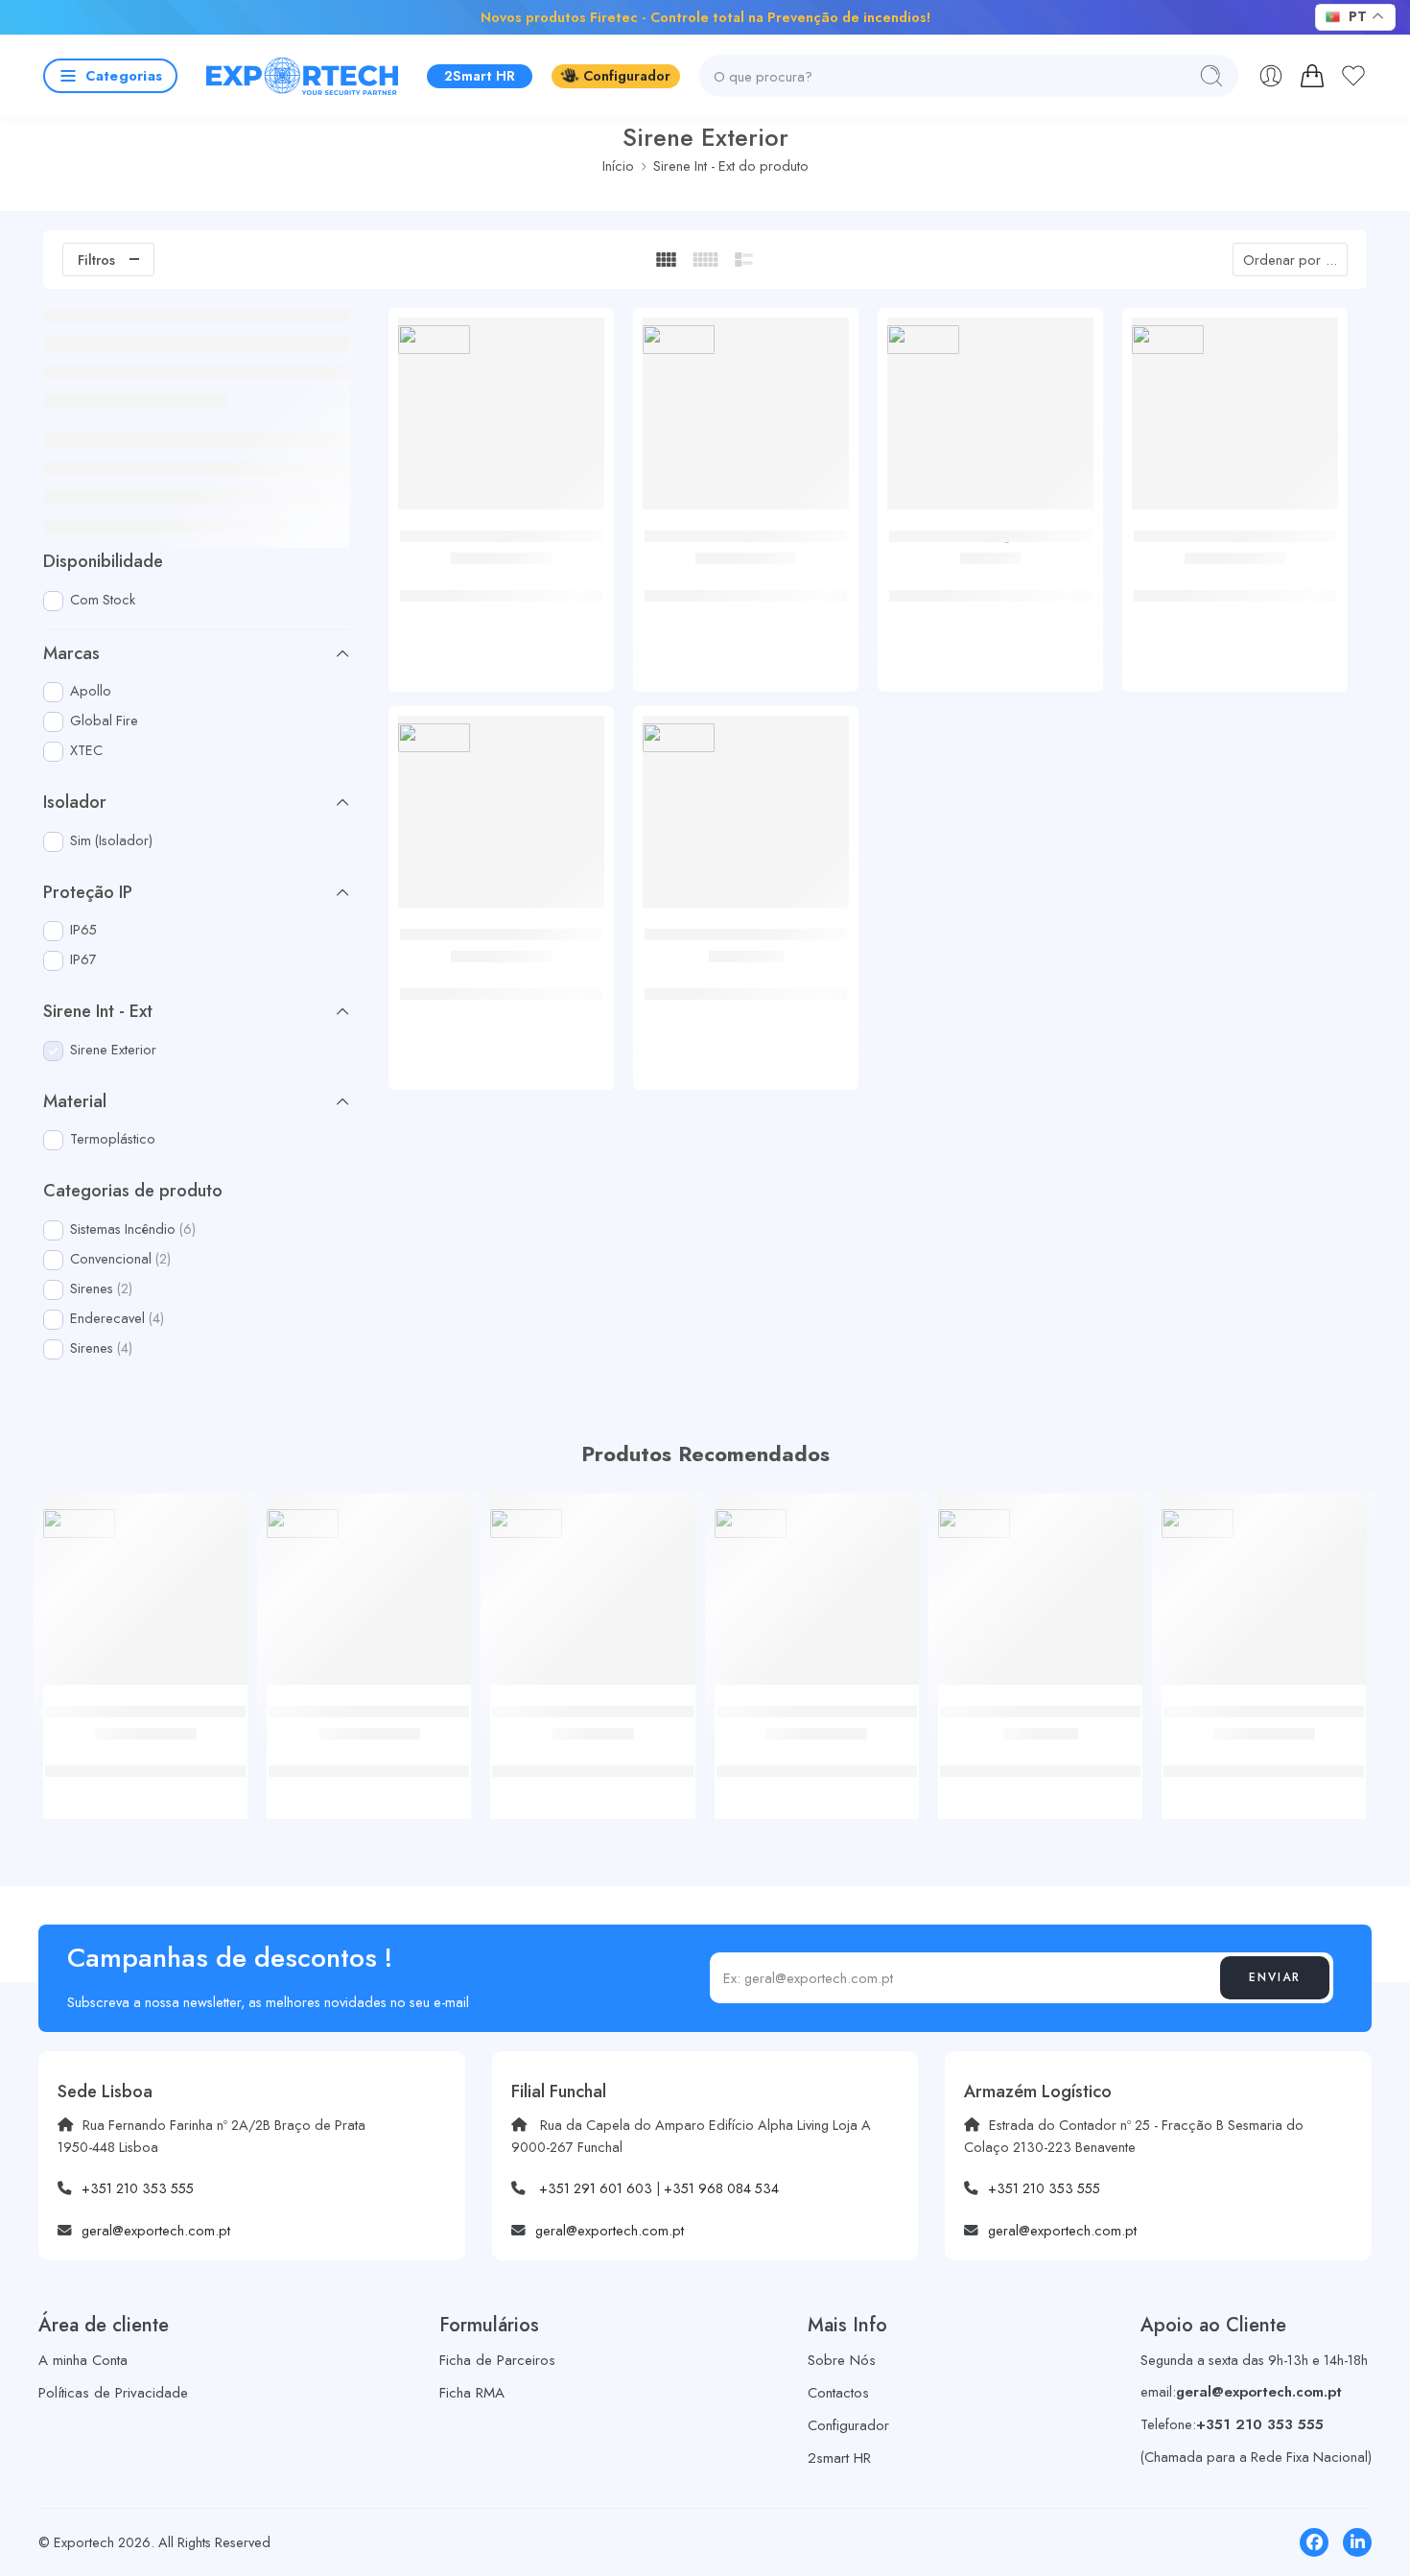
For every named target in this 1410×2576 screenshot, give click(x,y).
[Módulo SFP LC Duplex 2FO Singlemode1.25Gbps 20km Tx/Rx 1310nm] (817, 1595)
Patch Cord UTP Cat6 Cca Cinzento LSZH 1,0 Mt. (146, 1761)
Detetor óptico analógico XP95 (1040, 1751)
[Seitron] (526, 1524)
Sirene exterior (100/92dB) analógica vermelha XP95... (746, 984)
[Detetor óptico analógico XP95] (1040, 1595)
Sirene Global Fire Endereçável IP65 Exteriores (501, 984)
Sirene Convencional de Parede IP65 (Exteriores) (746, 586)
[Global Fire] (434, 339)
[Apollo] (679, 737)
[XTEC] (923, 339)
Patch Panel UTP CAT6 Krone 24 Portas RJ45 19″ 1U (1264, 1761)
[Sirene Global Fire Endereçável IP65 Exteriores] (501, 819)
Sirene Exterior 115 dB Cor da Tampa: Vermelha (990, 586)
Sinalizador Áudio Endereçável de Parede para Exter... (1235, 586)
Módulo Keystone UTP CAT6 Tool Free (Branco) (369, 1761)
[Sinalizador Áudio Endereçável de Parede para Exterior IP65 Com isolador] (1235, 421)
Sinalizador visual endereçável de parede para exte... (502, 586)
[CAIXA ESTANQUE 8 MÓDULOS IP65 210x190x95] (592, 1595)
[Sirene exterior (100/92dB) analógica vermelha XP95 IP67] (746, 819)
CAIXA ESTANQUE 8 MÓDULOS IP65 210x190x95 (593, 1761)
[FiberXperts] (79, 1524)
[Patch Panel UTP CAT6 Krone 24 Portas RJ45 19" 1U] (1264, 1595)
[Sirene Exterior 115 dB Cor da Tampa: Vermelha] (990, 421)
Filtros (96, 260)
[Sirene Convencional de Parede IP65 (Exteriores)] (746, 421)
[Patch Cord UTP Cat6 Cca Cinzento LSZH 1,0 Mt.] (145, 1595)
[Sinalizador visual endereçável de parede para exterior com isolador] (501, 421)
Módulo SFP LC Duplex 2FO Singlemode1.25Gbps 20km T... (816, 1761)
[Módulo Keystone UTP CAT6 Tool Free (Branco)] (369, 1595)
